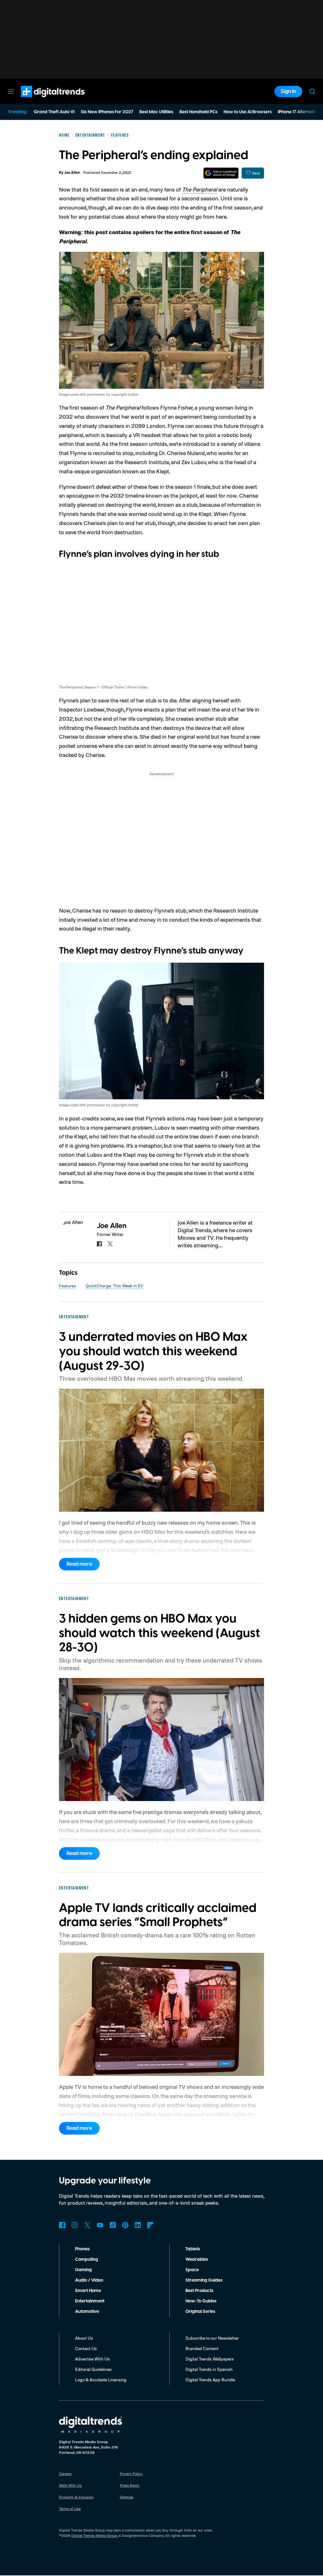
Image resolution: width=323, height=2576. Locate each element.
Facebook (62, 2225)
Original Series (200, 2312)
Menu (11, 92)
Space (192, 2270)
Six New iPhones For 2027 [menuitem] (107, 112)
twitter (110, 1244)
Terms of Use (70, 2509)
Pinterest (125, 2225)
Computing (87, 2260)
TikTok (113, 2225)
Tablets (193, 2249)
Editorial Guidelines (93, 2369)
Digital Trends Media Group (94, 2535)
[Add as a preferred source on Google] (221, 173)
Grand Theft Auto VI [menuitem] (54, 112)
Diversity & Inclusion (76, 2497)
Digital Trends (41, 100)
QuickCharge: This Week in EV (114, 1286)
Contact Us (86, 2348)
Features (68, 1286)
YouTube (100, 2225)
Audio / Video (89, 2280)
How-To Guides (201, 2301)
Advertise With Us (92, 2359)
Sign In (288, 92)
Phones (82, 2249)
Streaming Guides (204, 2280)
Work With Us (70, 2485)
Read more (79, 1564)
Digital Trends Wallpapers (210, 2359)
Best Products (199, 2291)
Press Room (130, 2485)
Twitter (87, 2225)
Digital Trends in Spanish (209, 2369)
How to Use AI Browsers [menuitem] (248, 112)
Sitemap (127, 2497)
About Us (84, 2338)
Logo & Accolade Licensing (101, 2380)
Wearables (197, 2260)
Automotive (87, 2312)
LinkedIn (138, 2225)
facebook (99, 1244)
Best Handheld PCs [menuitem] (198, 112)
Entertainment (90, 2301)
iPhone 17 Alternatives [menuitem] (300, 112)
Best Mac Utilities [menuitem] (156, 112)
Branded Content (202, 2348)
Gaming (83, 2270)
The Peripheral (200, 189)
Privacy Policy (131, 2474)
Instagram (75, 2225)
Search (312, 92)
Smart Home (88, 2291)
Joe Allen (72, 173)
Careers (65, 2474)
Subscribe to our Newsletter (212, 2338)
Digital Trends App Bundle (210, 2380)
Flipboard (150, 2225)
